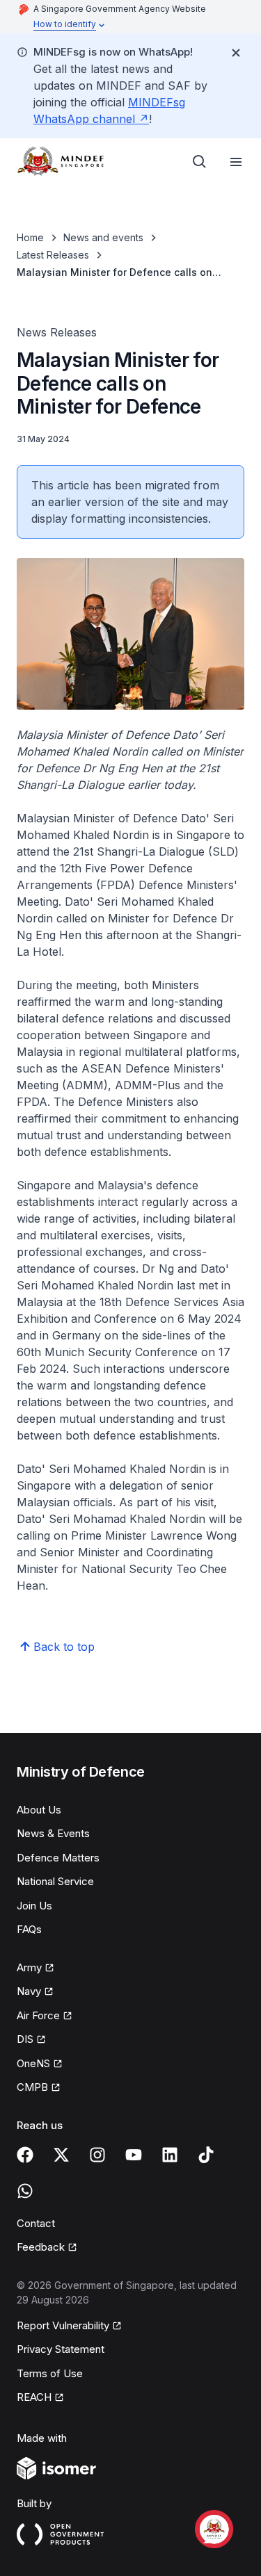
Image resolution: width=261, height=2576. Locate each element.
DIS (31, 2040)
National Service (55, 1881)
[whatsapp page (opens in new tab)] (25, 2191)
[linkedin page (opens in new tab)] (170, 2155)
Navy (35, 1992)
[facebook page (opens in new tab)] (25, 2155)
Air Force (45, 2016)
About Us (39, 1810)
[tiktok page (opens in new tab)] (206, 2155)
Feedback (47, 2248)
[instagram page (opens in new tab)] (97, 2155)
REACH (40, 2398)
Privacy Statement (61, 2349)
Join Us (34, 1906)
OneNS (40, 2064)
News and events (103, 237)
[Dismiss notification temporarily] (236, 53)
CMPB (39, 2088)
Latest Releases (53, 255)
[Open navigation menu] (236, 162)
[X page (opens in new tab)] (61, 2155)
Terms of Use (50, 2373)
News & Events (53, 1833)
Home (30, 237)
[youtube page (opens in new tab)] (134, 2155)
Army (35, 1968)
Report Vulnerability (63, 2326)
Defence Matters (58, 1858)
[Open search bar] (200, 162)
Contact (36, 2223)
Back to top (64, 1647)
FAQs (29, 1929)
